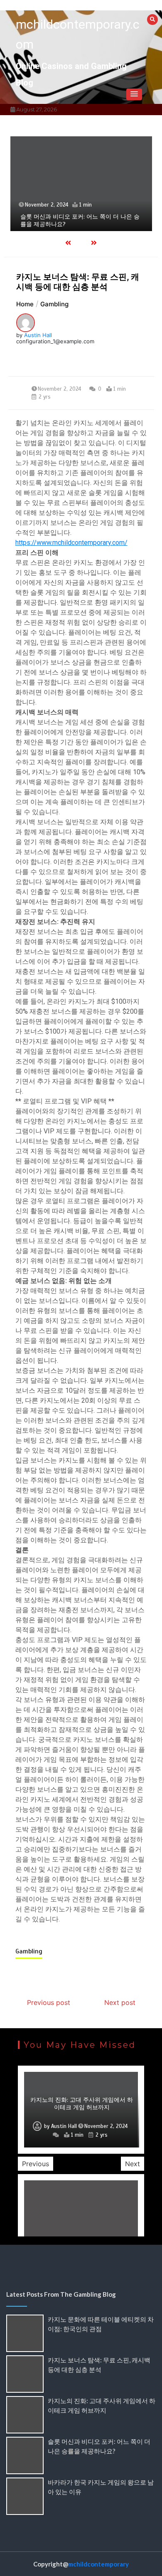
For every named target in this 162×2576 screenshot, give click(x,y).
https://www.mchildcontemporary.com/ (71, 543)
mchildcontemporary (98, 2564)
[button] (134, 94)
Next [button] (133, 2164)
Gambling (29, 1951)
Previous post (49, 2002)
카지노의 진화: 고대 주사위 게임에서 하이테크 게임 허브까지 (82, 2104)
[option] (81, 183)
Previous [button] (36, 2164)
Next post (120, 2002)
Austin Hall (38, 335)
